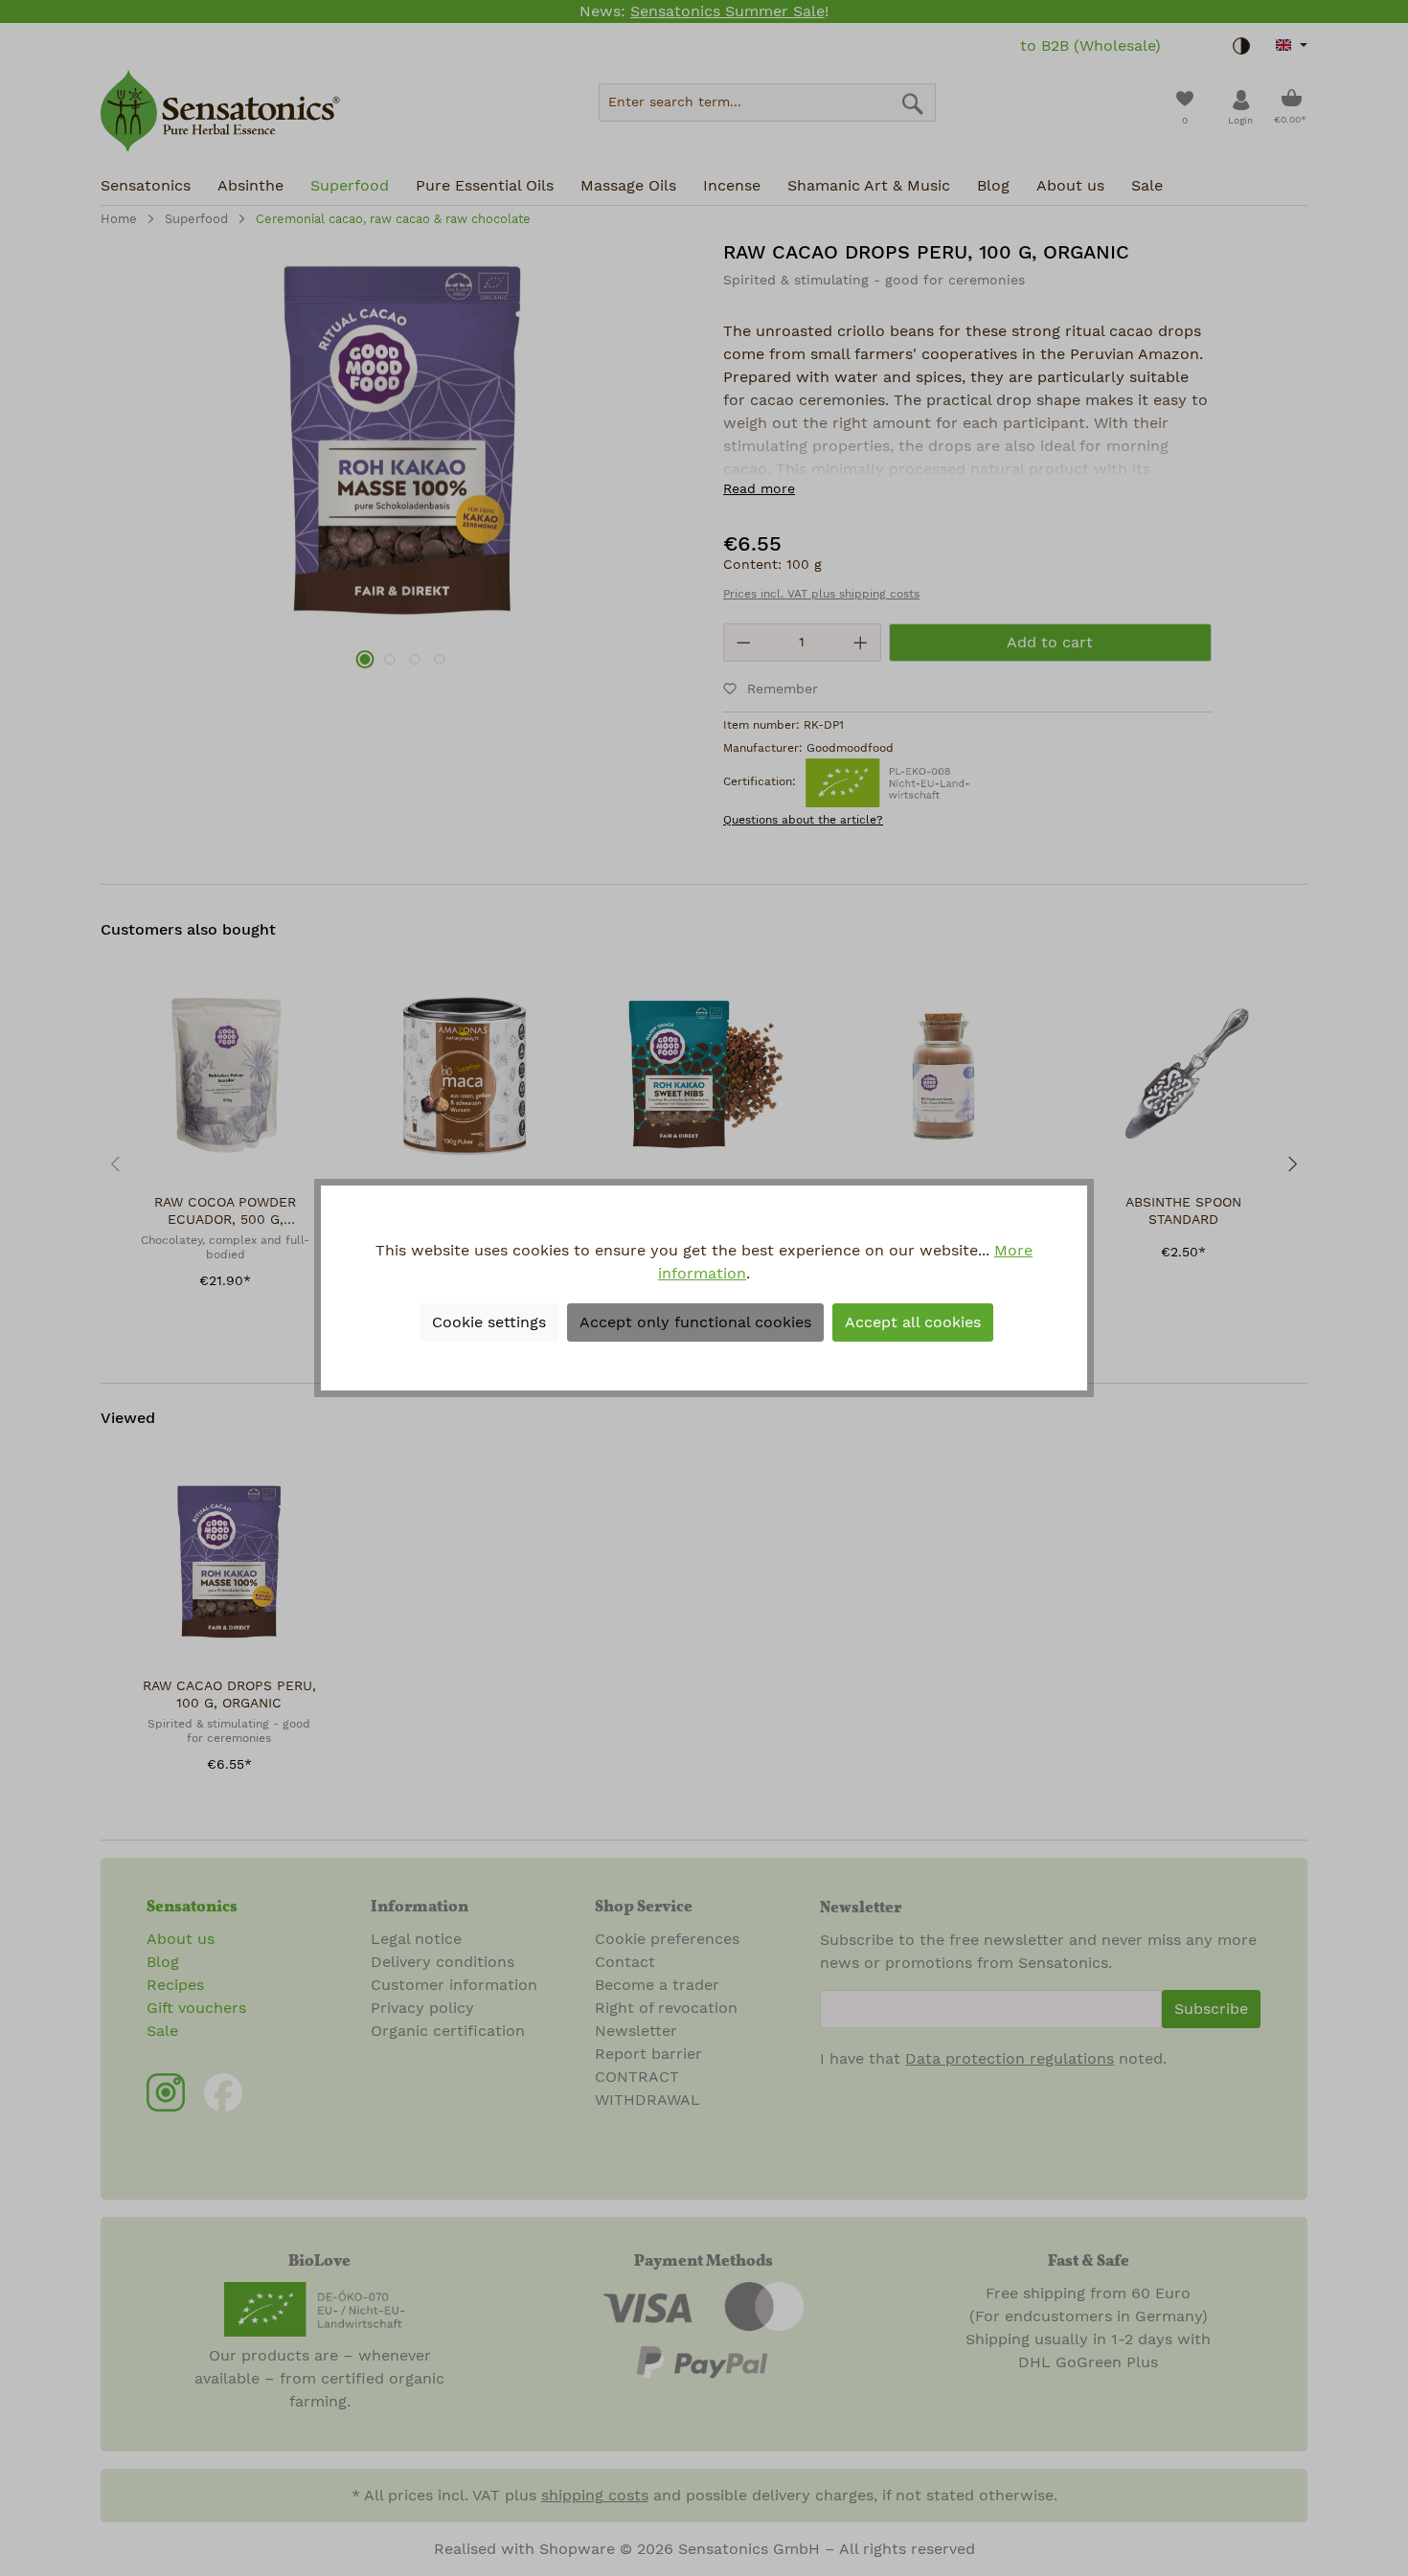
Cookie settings (489, 1322)
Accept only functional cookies (695, 1322)
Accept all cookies (913, 1322)
